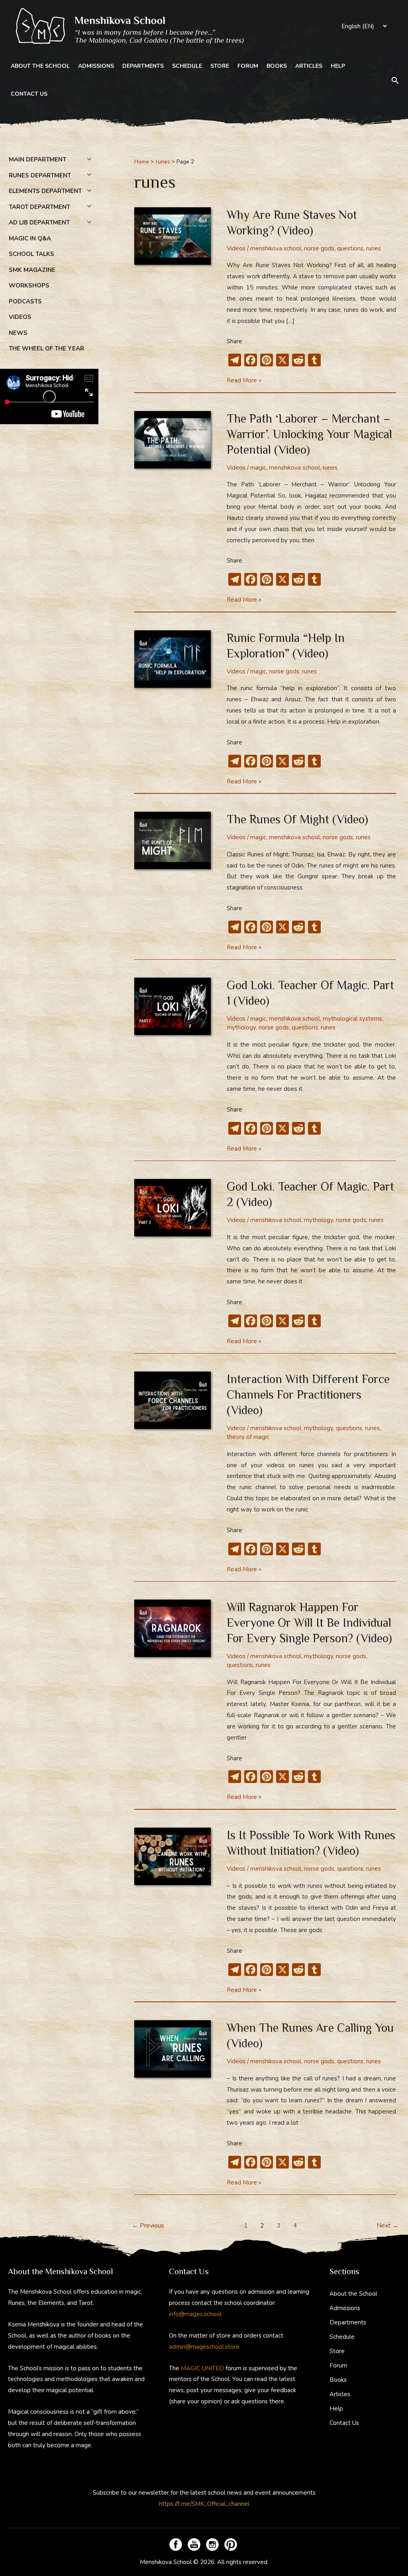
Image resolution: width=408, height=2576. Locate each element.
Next (387, 2226)
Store (220, 66)
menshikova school (276, 248)
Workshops (29, 285)
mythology (241, 1027)
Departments (143, 66)
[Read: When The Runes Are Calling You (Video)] (173, 2049)
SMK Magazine (32, 270)
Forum (248, 66)
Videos (20, 317)
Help (338, 66)
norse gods (319, 248)
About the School (40, 66)
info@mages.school (195, 2314)
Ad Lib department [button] (39, 222)
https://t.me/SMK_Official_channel (204, 2504)
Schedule (187, 66)
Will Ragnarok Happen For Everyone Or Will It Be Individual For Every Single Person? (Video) (309, 1623)
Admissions (96, 66)
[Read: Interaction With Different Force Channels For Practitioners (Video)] (173, 1400)
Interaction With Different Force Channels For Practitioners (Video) (308, 1395)
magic (258, 468)
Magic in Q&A (30, 238)
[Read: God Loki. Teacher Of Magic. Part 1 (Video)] (173, 1006)
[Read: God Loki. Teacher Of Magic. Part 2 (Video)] (173, 1207)
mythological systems (352, 1019)
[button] (395, 80)
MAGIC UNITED (202, 2368)
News (18, 333)
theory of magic (248, 1437)
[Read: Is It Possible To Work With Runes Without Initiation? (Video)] (173, 1856)
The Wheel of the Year (46, 348)
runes (374, 248)
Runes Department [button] (40, 175)
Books (277, 66)
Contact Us (29, 94)
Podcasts (25, 301)
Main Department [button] (37, 159)
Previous (148, 2226)
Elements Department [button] (45, 191)
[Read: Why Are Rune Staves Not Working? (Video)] (173, 235)
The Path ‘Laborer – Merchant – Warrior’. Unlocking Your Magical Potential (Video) (309, 434)
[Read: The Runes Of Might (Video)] (173, 840)
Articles (309, 66)
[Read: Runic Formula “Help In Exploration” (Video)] (173, 658)
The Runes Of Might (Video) (297, 819)
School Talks (31, 254)
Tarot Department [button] (39, 207)
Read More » (244, 381)
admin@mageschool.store (204, 2347)
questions (350, 248)
